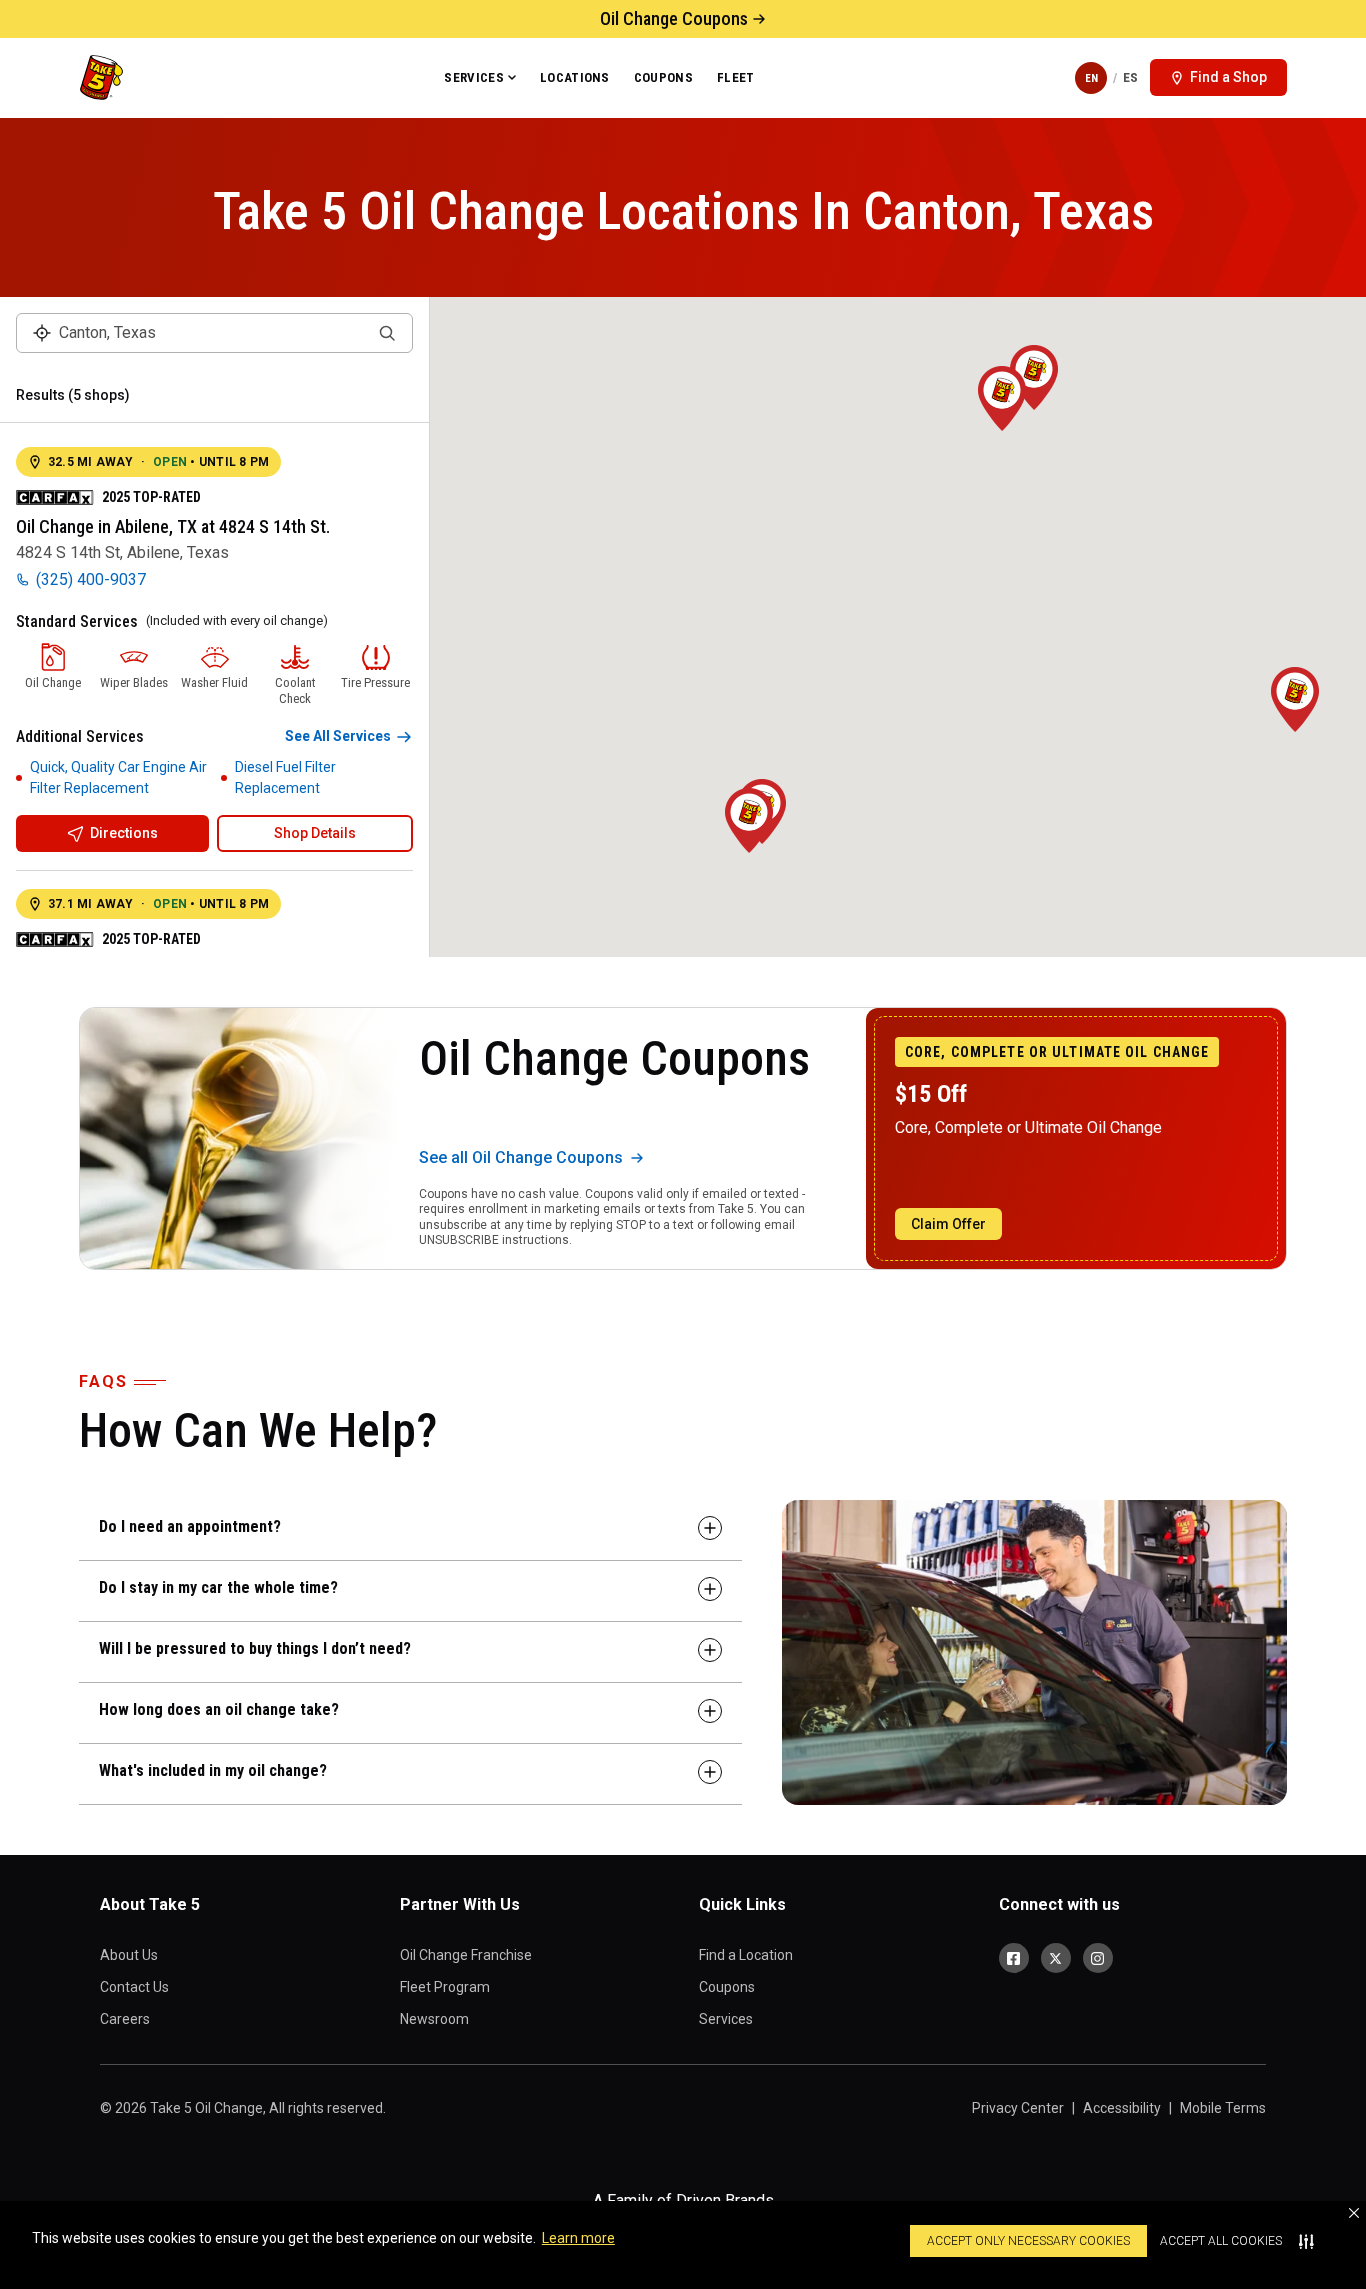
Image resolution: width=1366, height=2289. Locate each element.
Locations (575, 77)
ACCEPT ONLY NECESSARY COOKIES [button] (1028, 2241)
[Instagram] (1098, 1958)
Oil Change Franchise (466, 1955)
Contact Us (134, 1987)
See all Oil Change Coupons (521, 1157)
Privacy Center (1018, 2108)
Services (474, 77)
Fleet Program (445, 1987)
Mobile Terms (1223, 2108)
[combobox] (214, 333)
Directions (124, 833)
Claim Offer (948, 1224)
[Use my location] (42, 333)
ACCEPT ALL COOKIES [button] (1221, 2241)
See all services (338, 736)
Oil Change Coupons (674, 18)
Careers (125, 2019)
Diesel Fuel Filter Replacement (285, 777)
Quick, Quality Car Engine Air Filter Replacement (118, 777)
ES (1130, 77)
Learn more (578, 2238)
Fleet (736, 77)
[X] (1056, 1958)
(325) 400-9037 (91, 579)
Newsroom (434, 2019)
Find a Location (746, 1955)
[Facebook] (1014, 1958)
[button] (1354, 2213)
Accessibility (1122, 2108)
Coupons (663, 77)
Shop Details (315, 833)
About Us (129, 1955)
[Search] (387, 333)
